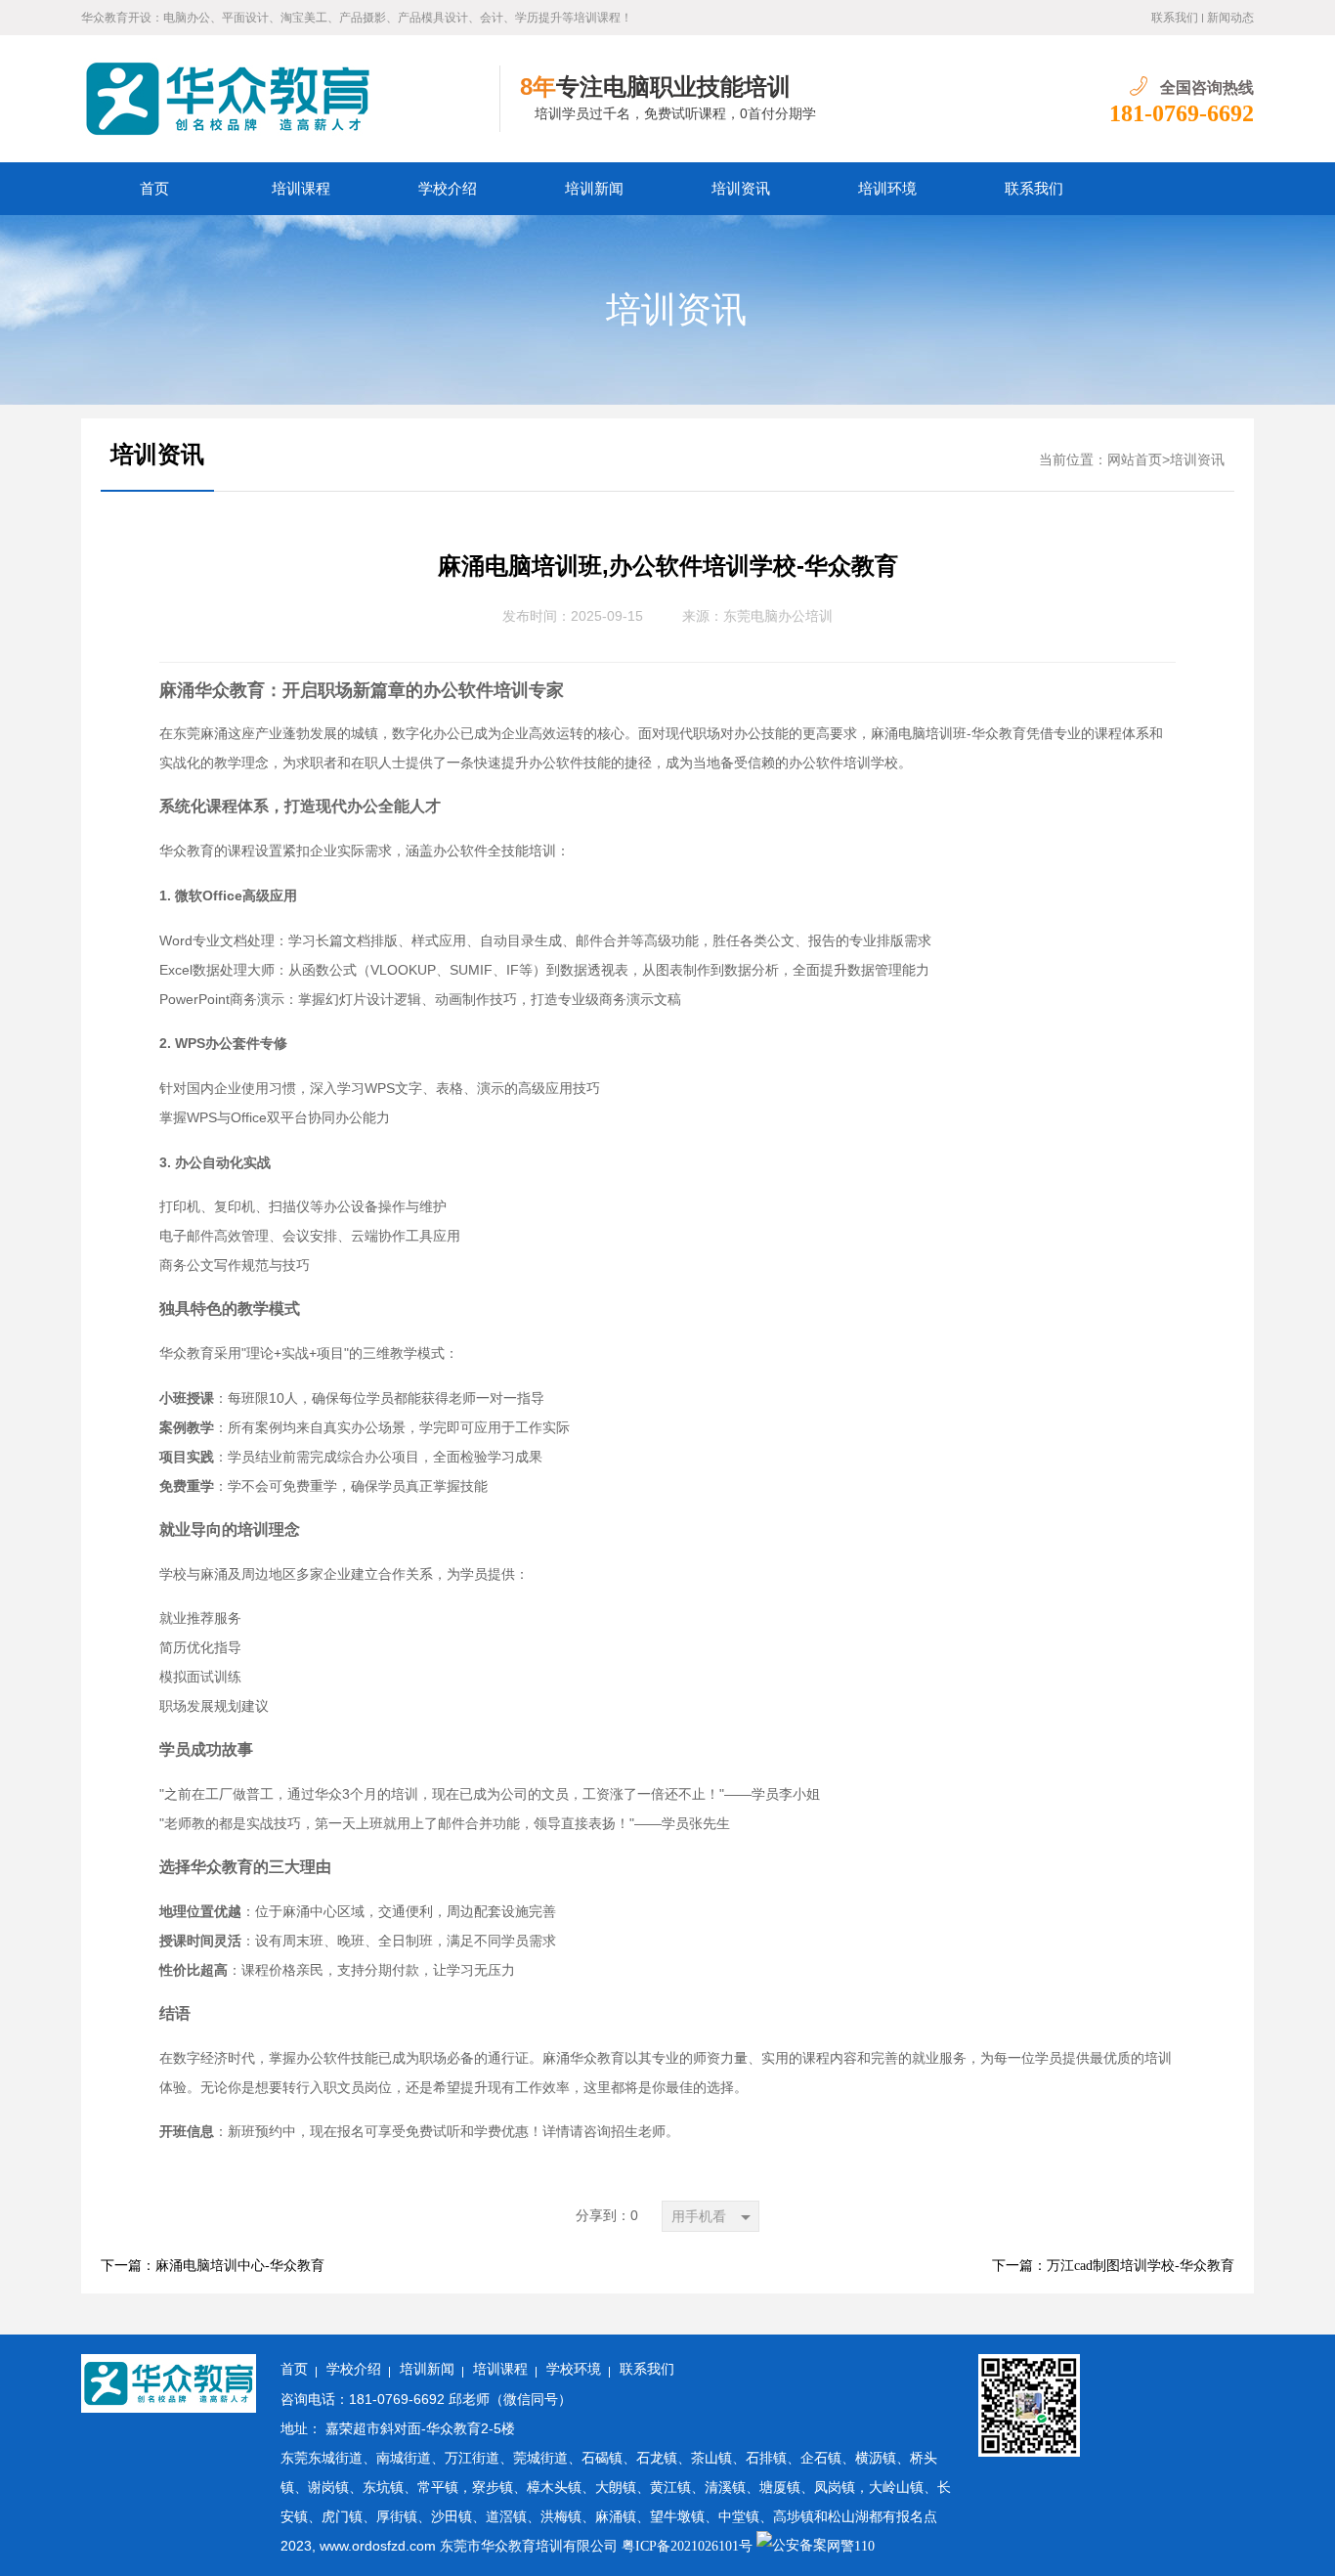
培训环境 (887, 189)
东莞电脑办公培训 (778, 616)
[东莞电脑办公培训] (291, 99)
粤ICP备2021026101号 (687, 2546)
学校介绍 (448, 189)
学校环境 (574, 2369)
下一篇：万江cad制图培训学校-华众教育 (1113, 2266)
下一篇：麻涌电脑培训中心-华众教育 (213, 2266)
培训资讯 (741, 189)
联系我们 (1175, 18)
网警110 (851, 2546)
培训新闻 (594, 189)
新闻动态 (1230, 18)
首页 (154, 189)
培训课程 (301, 189)
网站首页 (1135, 460)
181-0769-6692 (1182, 113)
